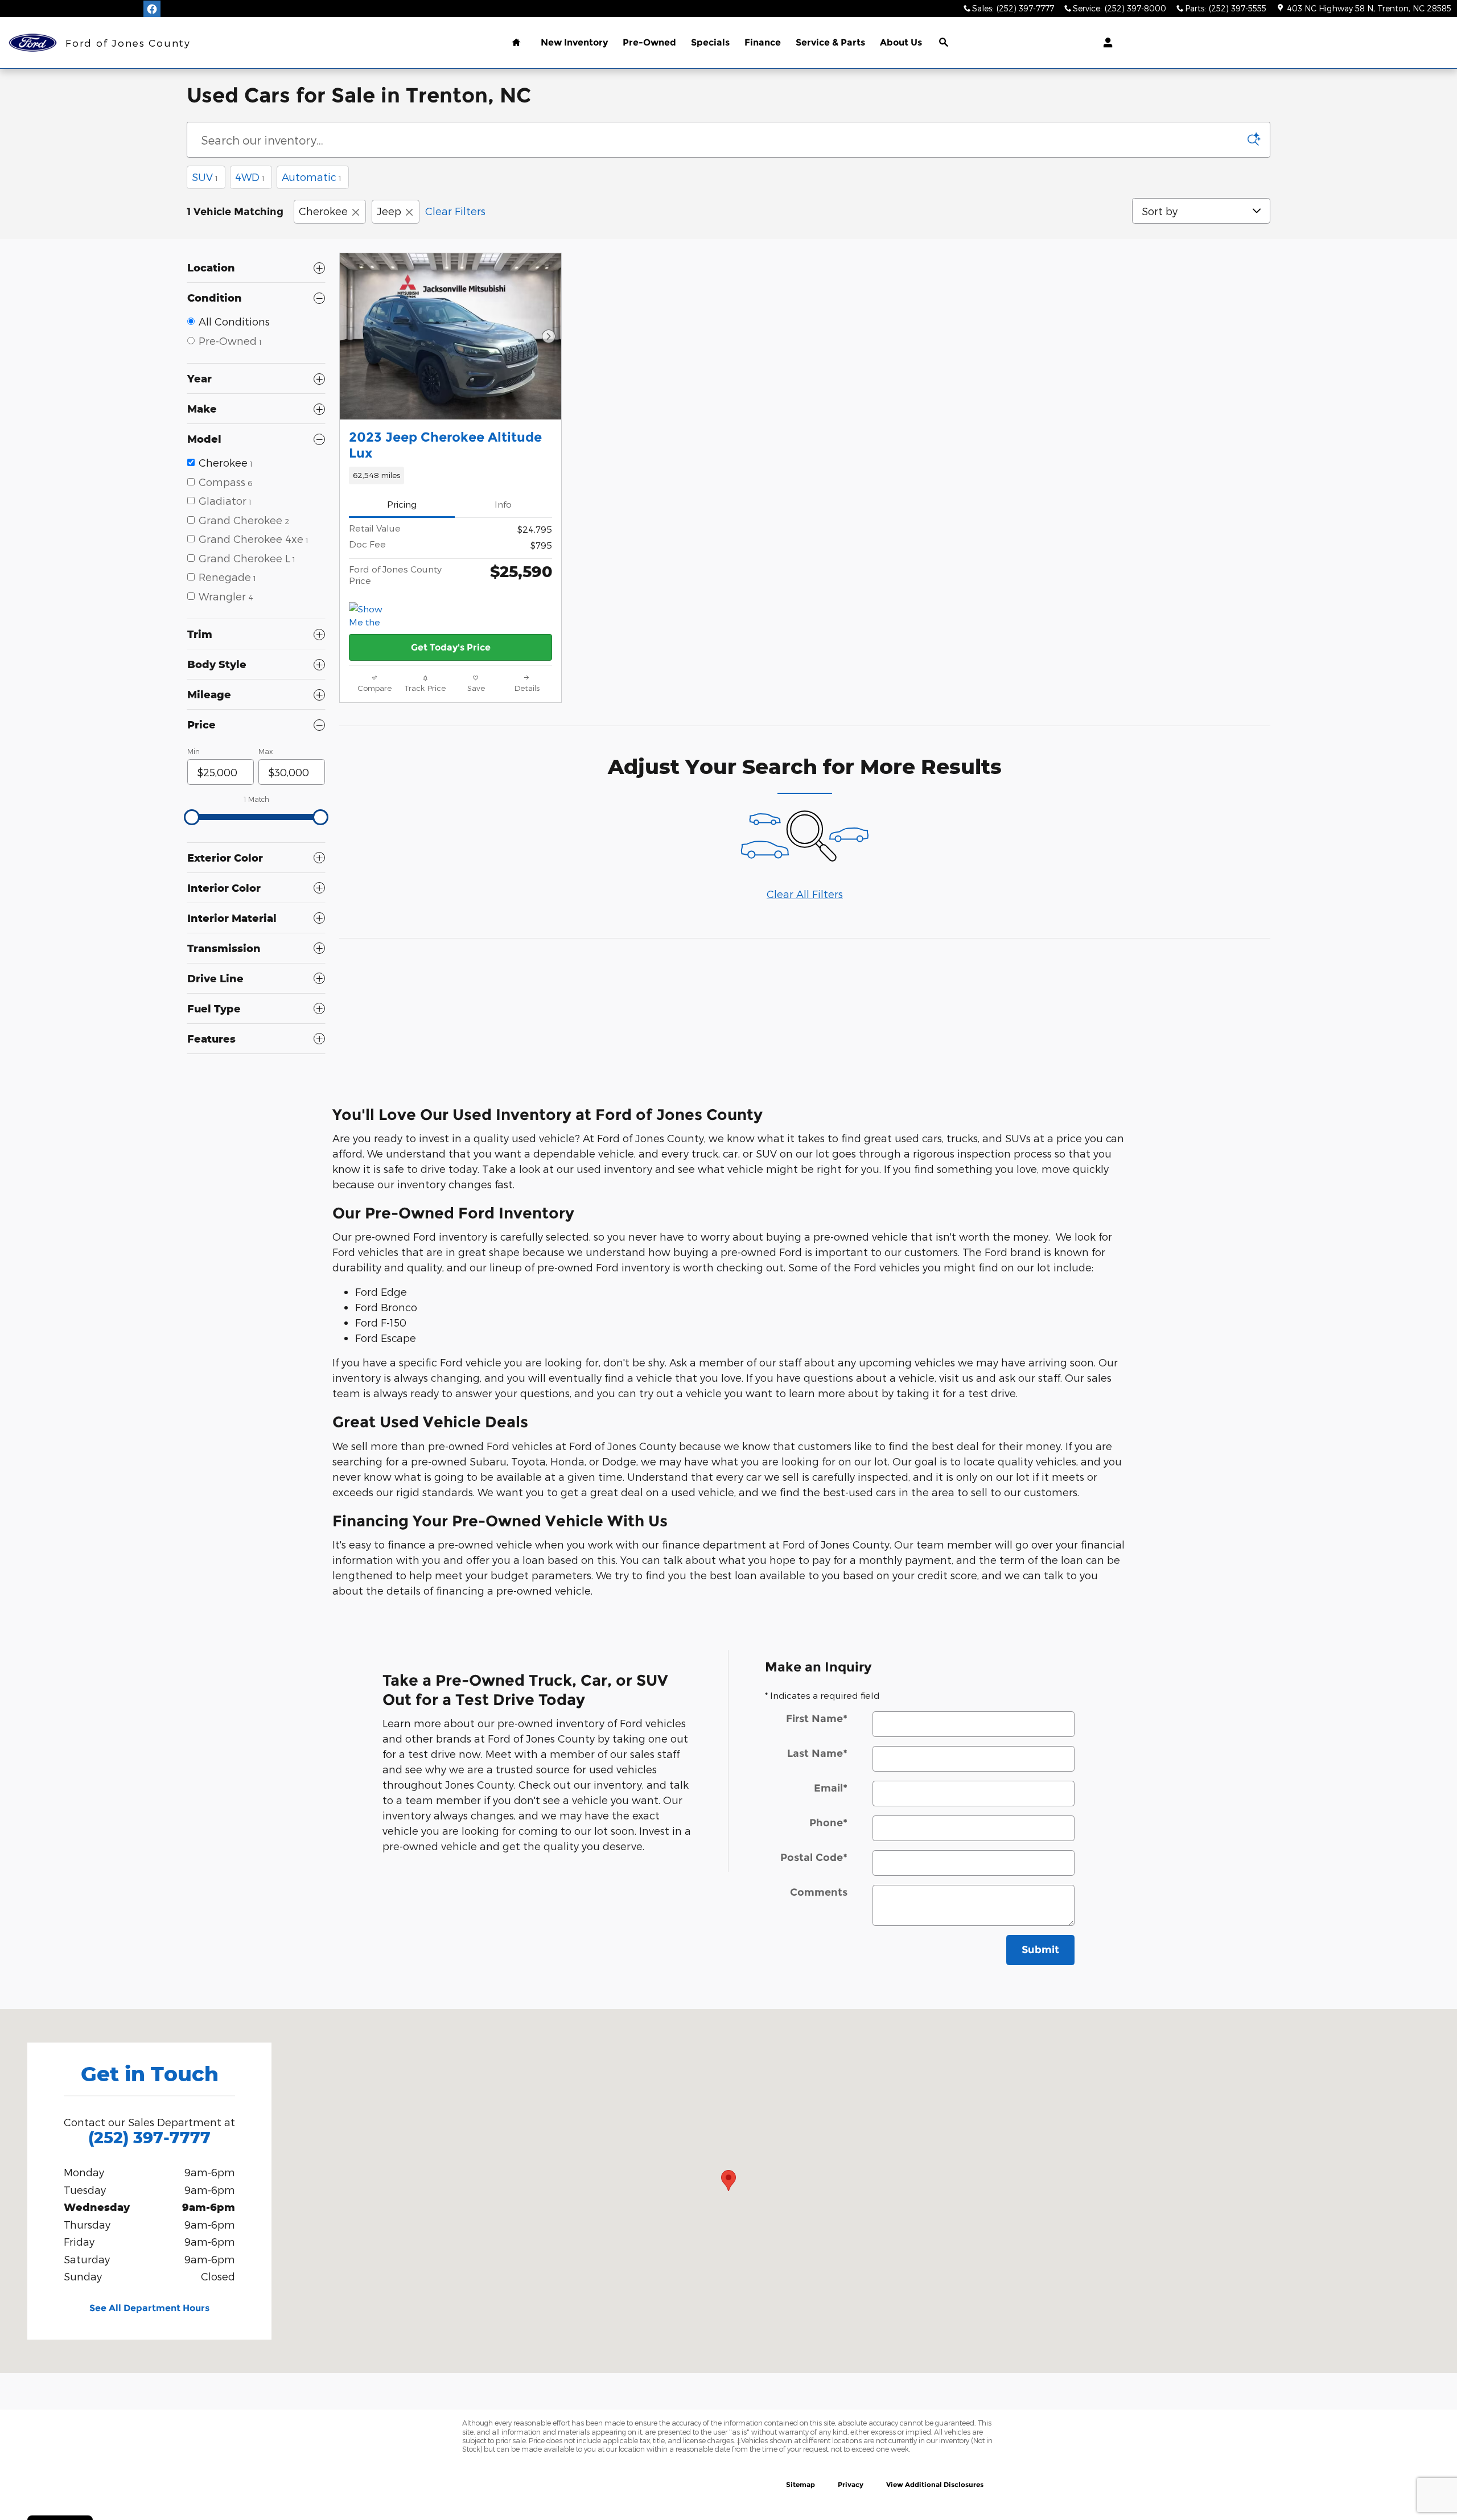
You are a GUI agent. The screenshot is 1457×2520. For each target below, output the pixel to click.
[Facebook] (152, 9)
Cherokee (323, 211)
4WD (250, 177)
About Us (901, 42)
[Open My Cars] (1105, 43)
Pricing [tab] (402, 504)
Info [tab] (503, 504)
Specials (710, 42)
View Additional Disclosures (935, 2484)
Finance (763, 42)
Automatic (312, 177)
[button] (450, 475)
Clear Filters (455, 211)
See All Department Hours (149, 2308)
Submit (1040, 1950)
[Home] (33, 43)
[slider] (192, 817)
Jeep (389, 211)
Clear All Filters (805, 894)
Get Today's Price (451, 647)
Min (194, 751)
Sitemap (800, 2484)
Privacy (851, 2484)
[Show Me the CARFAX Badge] (370, 616)
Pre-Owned (649, 42)
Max (266, 751)
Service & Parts (830, 42)
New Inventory (574, 42)
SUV (205, 177)
